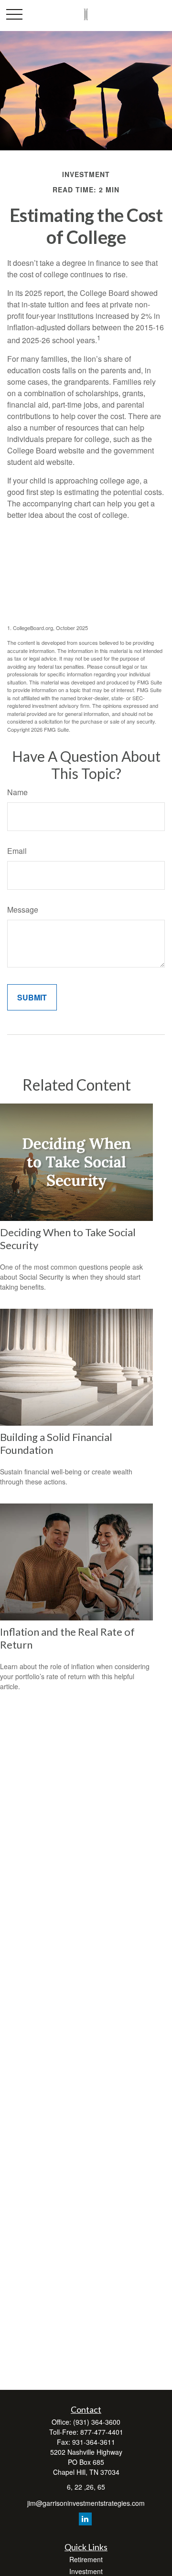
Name (17, 792)
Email (17, 851)
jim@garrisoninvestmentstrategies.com (86, 2503)
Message (23, 909)
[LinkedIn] (85, 2519)
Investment (86, 2571)
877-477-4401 (102, 2432)
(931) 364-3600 (97, 2422)
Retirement (86, 2559)
